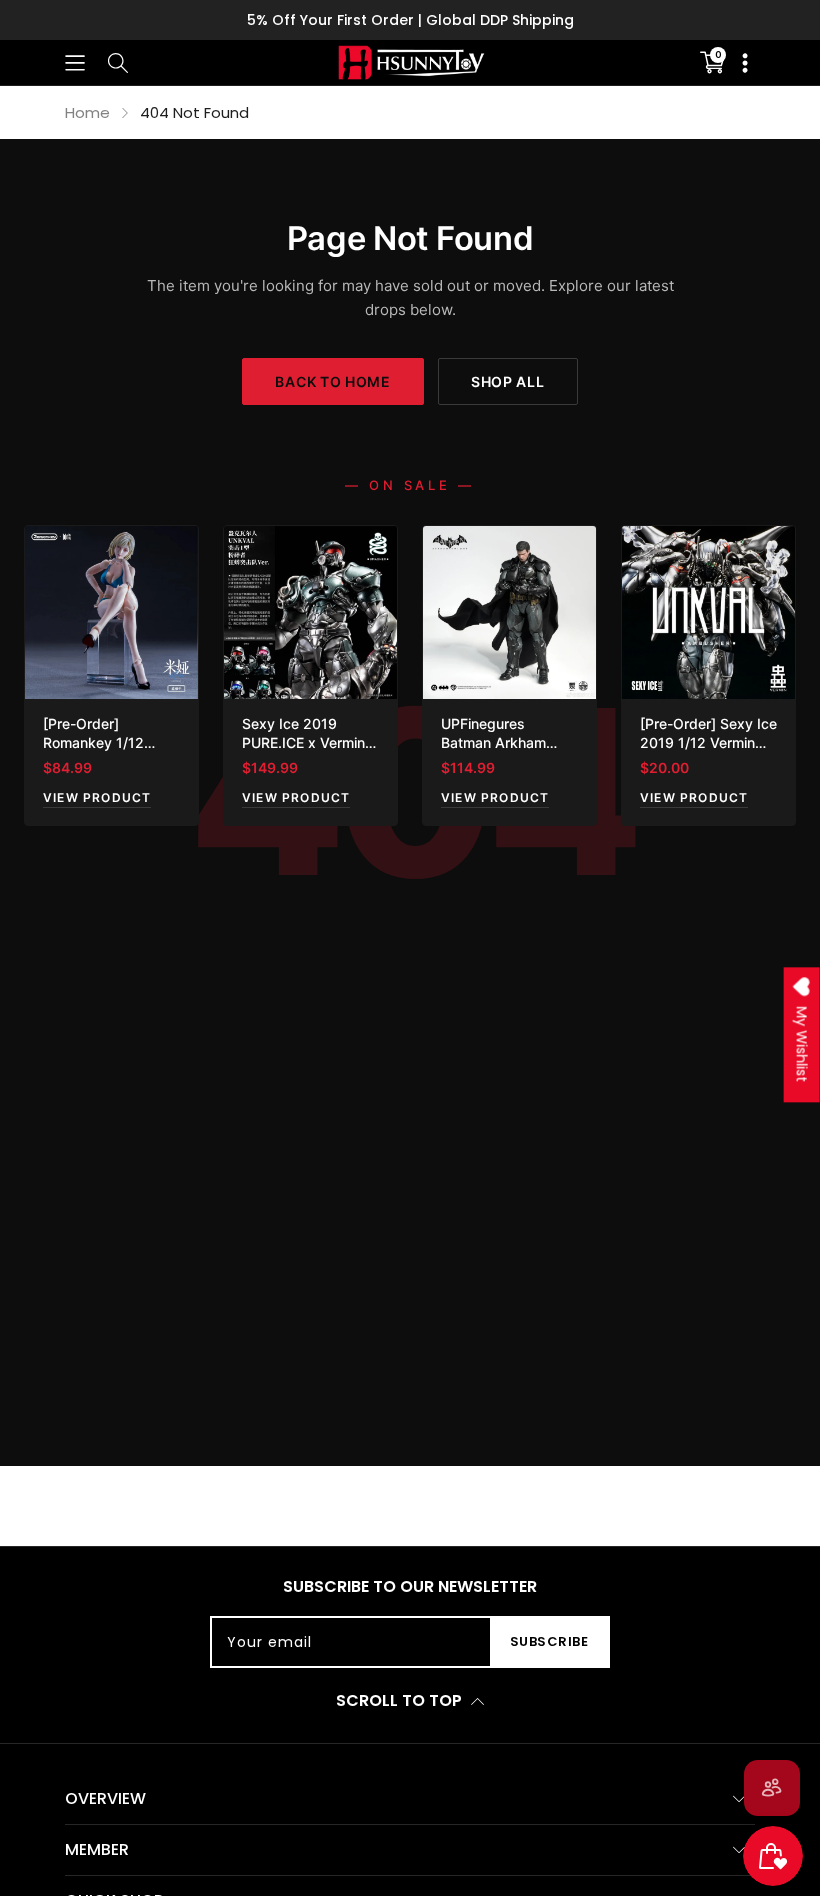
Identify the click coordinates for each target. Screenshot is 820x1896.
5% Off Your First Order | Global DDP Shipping (410, 20)
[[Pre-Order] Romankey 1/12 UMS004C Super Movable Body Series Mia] (111, 612)
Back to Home (332, 381)
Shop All (508, 381)
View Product (97, 797)
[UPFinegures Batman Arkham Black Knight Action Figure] (509, 612)
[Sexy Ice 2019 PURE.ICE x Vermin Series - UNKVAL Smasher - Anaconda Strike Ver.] (310, 612)
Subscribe (549, 1641)
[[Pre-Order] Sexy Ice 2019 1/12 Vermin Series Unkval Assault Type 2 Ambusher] (708, 612)
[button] (75, 62)
